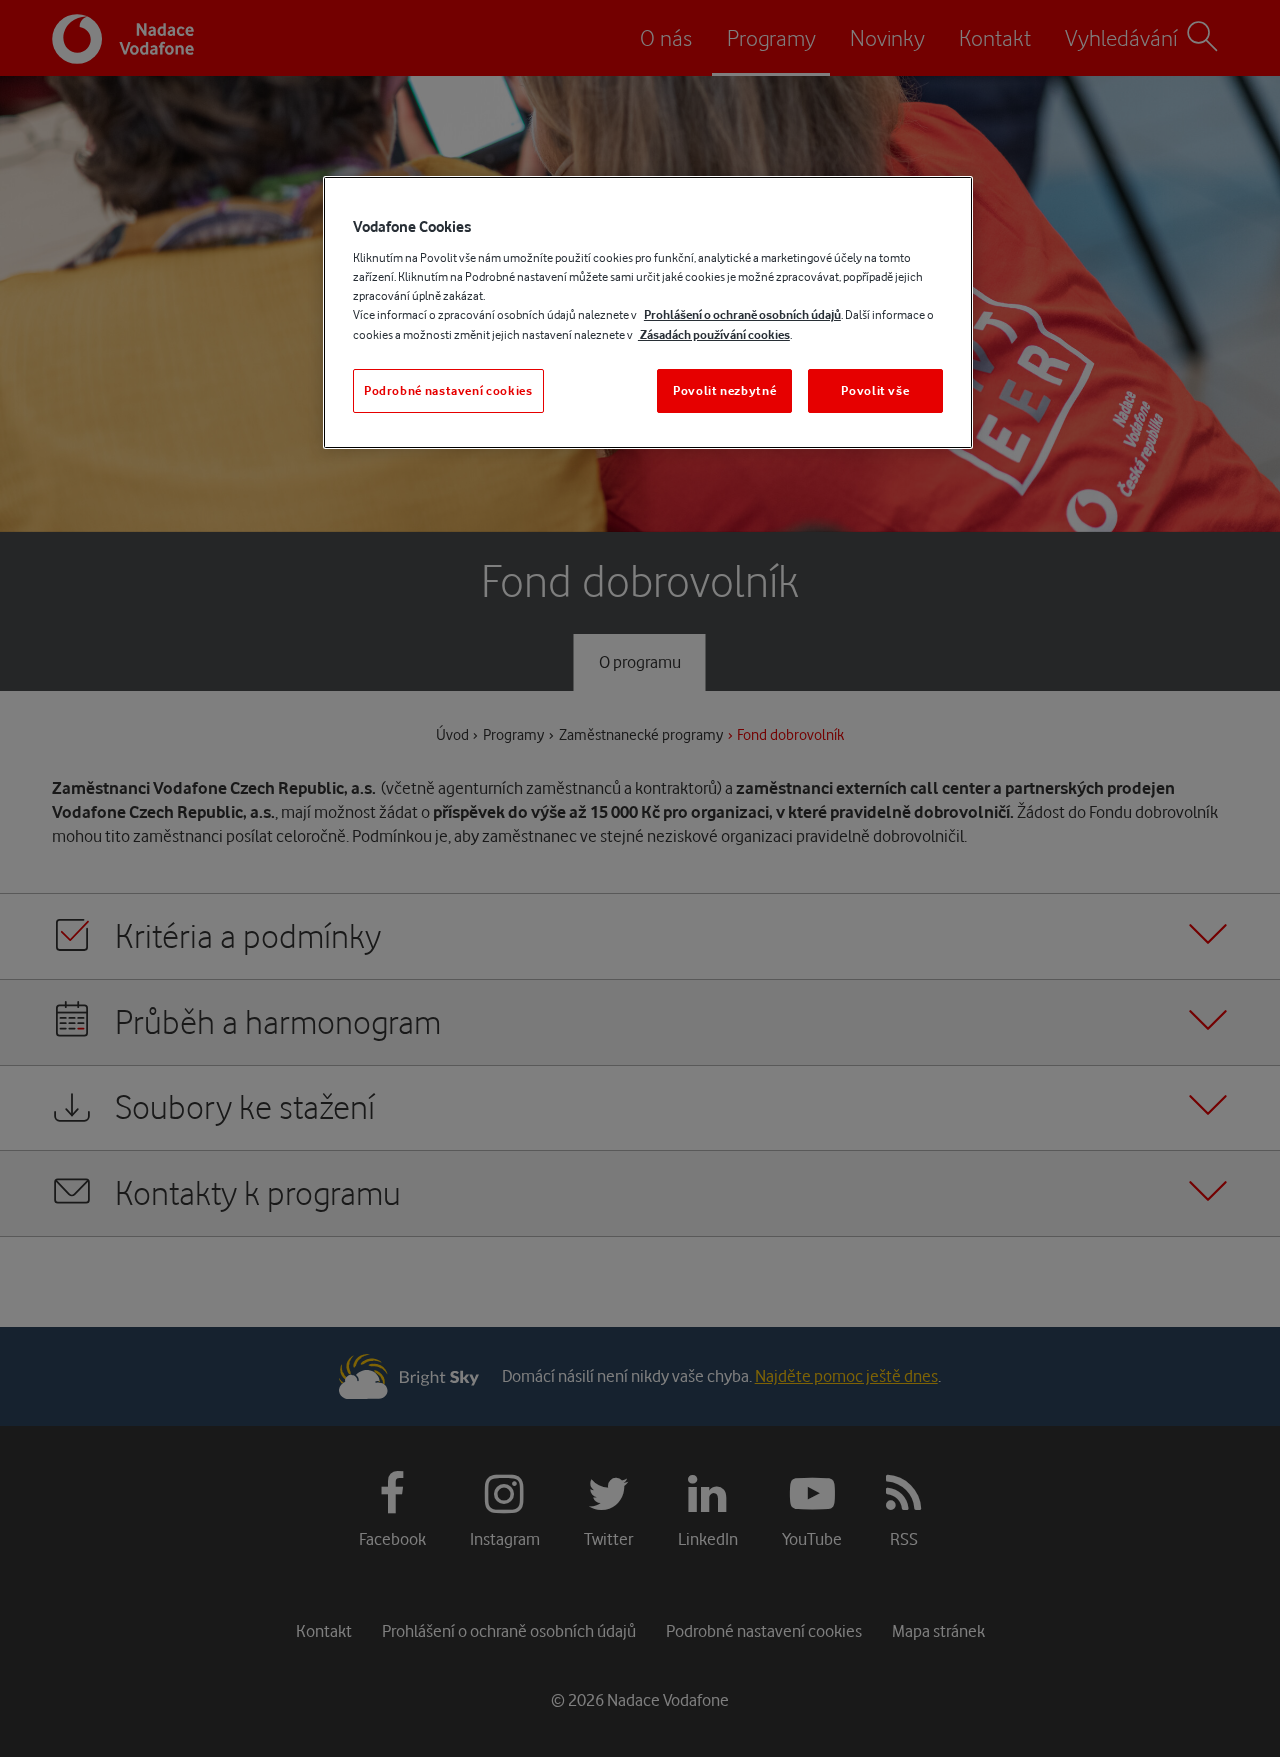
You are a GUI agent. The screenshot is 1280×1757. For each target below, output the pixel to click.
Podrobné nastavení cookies (448, 390)
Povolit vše (875, 390)
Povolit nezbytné (724, 390)
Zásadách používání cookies (714, 334)
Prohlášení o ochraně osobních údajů (742, 314)
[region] (648, 312)
